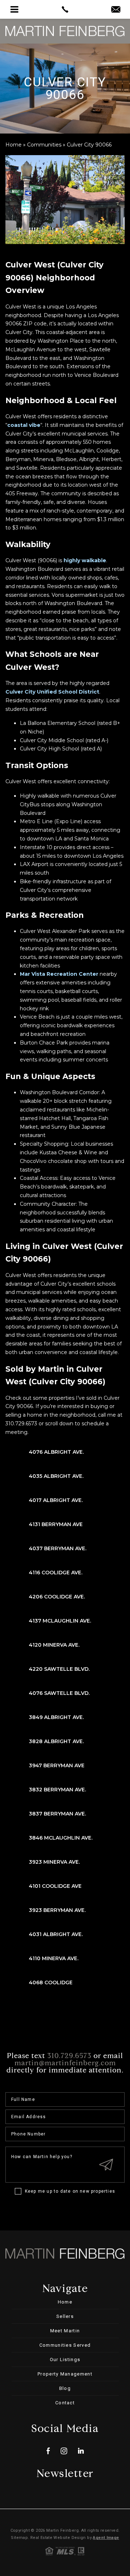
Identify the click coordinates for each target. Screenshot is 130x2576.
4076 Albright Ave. (56, 1452)
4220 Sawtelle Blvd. (59, 1669)
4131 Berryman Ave (56, 1524)
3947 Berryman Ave (57, 1765)
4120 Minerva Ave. (54, 1645)
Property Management (65, 2374)
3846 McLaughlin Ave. (61, 1838)
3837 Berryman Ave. (57, 1814)
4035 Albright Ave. (56, 1476)
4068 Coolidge (51, 1982)
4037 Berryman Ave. (58, 1548)
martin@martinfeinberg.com (65, 2063)
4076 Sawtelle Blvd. (59, 1693)
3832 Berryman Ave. (57, 1790)
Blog (65, 2388)
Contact (65, 2403)
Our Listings (65, 2360)
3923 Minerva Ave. (54, 1862)
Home (65, 2302)
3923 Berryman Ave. (57, 1910)
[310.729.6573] (65, 9)
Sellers (65, 2316)
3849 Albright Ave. (56, 1717)
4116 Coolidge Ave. (56, 1573)
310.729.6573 (69, 2056)
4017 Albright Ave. (56, 1500)
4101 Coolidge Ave (55, 1886)
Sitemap (19, 2538)
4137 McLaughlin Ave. (60, 1621)
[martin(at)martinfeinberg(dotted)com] (116, 10)
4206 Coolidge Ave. (57, 1597)
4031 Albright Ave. (56, 1934)
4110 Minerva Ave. (54, 1958)
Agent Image (106, 2538)
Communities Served (65, 2345)
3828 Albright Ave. (56, 1741)
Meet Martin (65, 2331)
